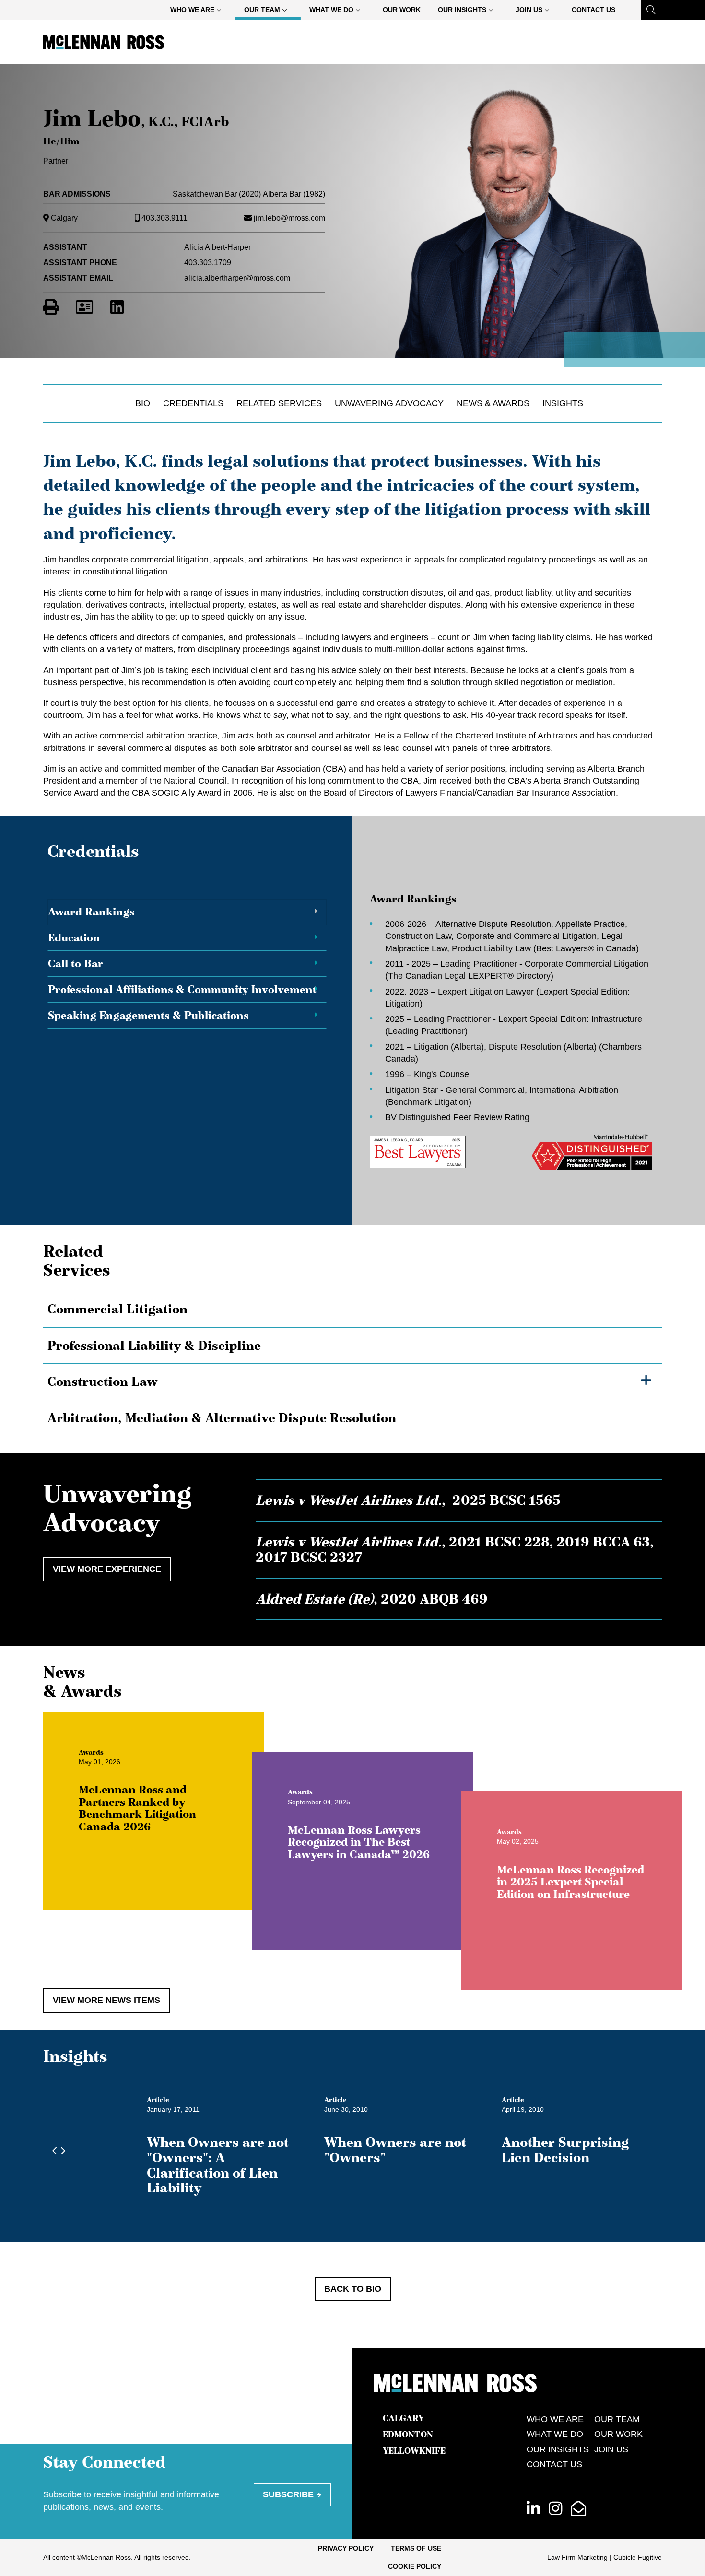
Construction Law (103, 1382)
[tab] (187, 912)
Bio (143, 403)
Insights (563, 403)
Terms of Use (416, 2548)
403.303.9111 (164, 218)
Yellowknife (414, 2451)
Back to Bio (353, 2289)
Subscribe (288, 2494)
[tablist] (352, 1031)
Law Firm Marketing (577, 2557)
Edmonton (408, 2435)
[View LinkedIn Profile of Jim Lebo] (117, 307)
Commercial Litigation (117, 1309)
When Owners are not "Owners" (395, 2150)
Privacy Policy (346, 2548)
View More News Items (106, 2000)
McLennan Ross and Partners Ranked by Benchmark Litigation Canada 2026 (137, 1809)
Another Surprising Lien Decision (565, 2150)
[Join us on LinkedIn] (533, 2509)
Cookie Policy (415, 2566)
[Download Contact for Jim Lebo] (84, 307)
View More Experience (107, 1569)
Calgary (64, 218)
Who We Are (192, 10)
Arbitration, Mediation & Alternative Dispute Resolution (222, 1418)
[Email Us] (578, 2509)
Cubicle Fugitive (638, 2557)
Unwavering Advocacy (389, 403)
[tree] (352, 1364)
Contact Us (593, 10)
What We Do (331, 10)
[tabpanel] (505, 1031)
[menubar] (393, 10)
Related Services (279, 403)
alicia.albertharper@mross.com (237, 278)
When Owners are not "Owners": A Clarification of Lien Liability (218, 2165)
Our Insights (462, 10)
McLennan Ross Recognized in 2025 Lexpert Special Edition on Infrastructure (570, 1881)
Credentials (193, 403)
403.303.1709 (208, 262)
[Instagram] (555, 2509)
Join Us (529, 10)
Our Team (262, 10)
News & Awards (493, 403)
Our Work (402, 10)
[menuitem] (198, 10)
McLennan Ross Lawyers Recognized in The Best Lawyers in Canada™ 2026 (359, 1842)
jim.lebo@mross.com (289, 218)
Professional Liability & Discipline (154, 1346)
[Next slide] (60, 2151)
